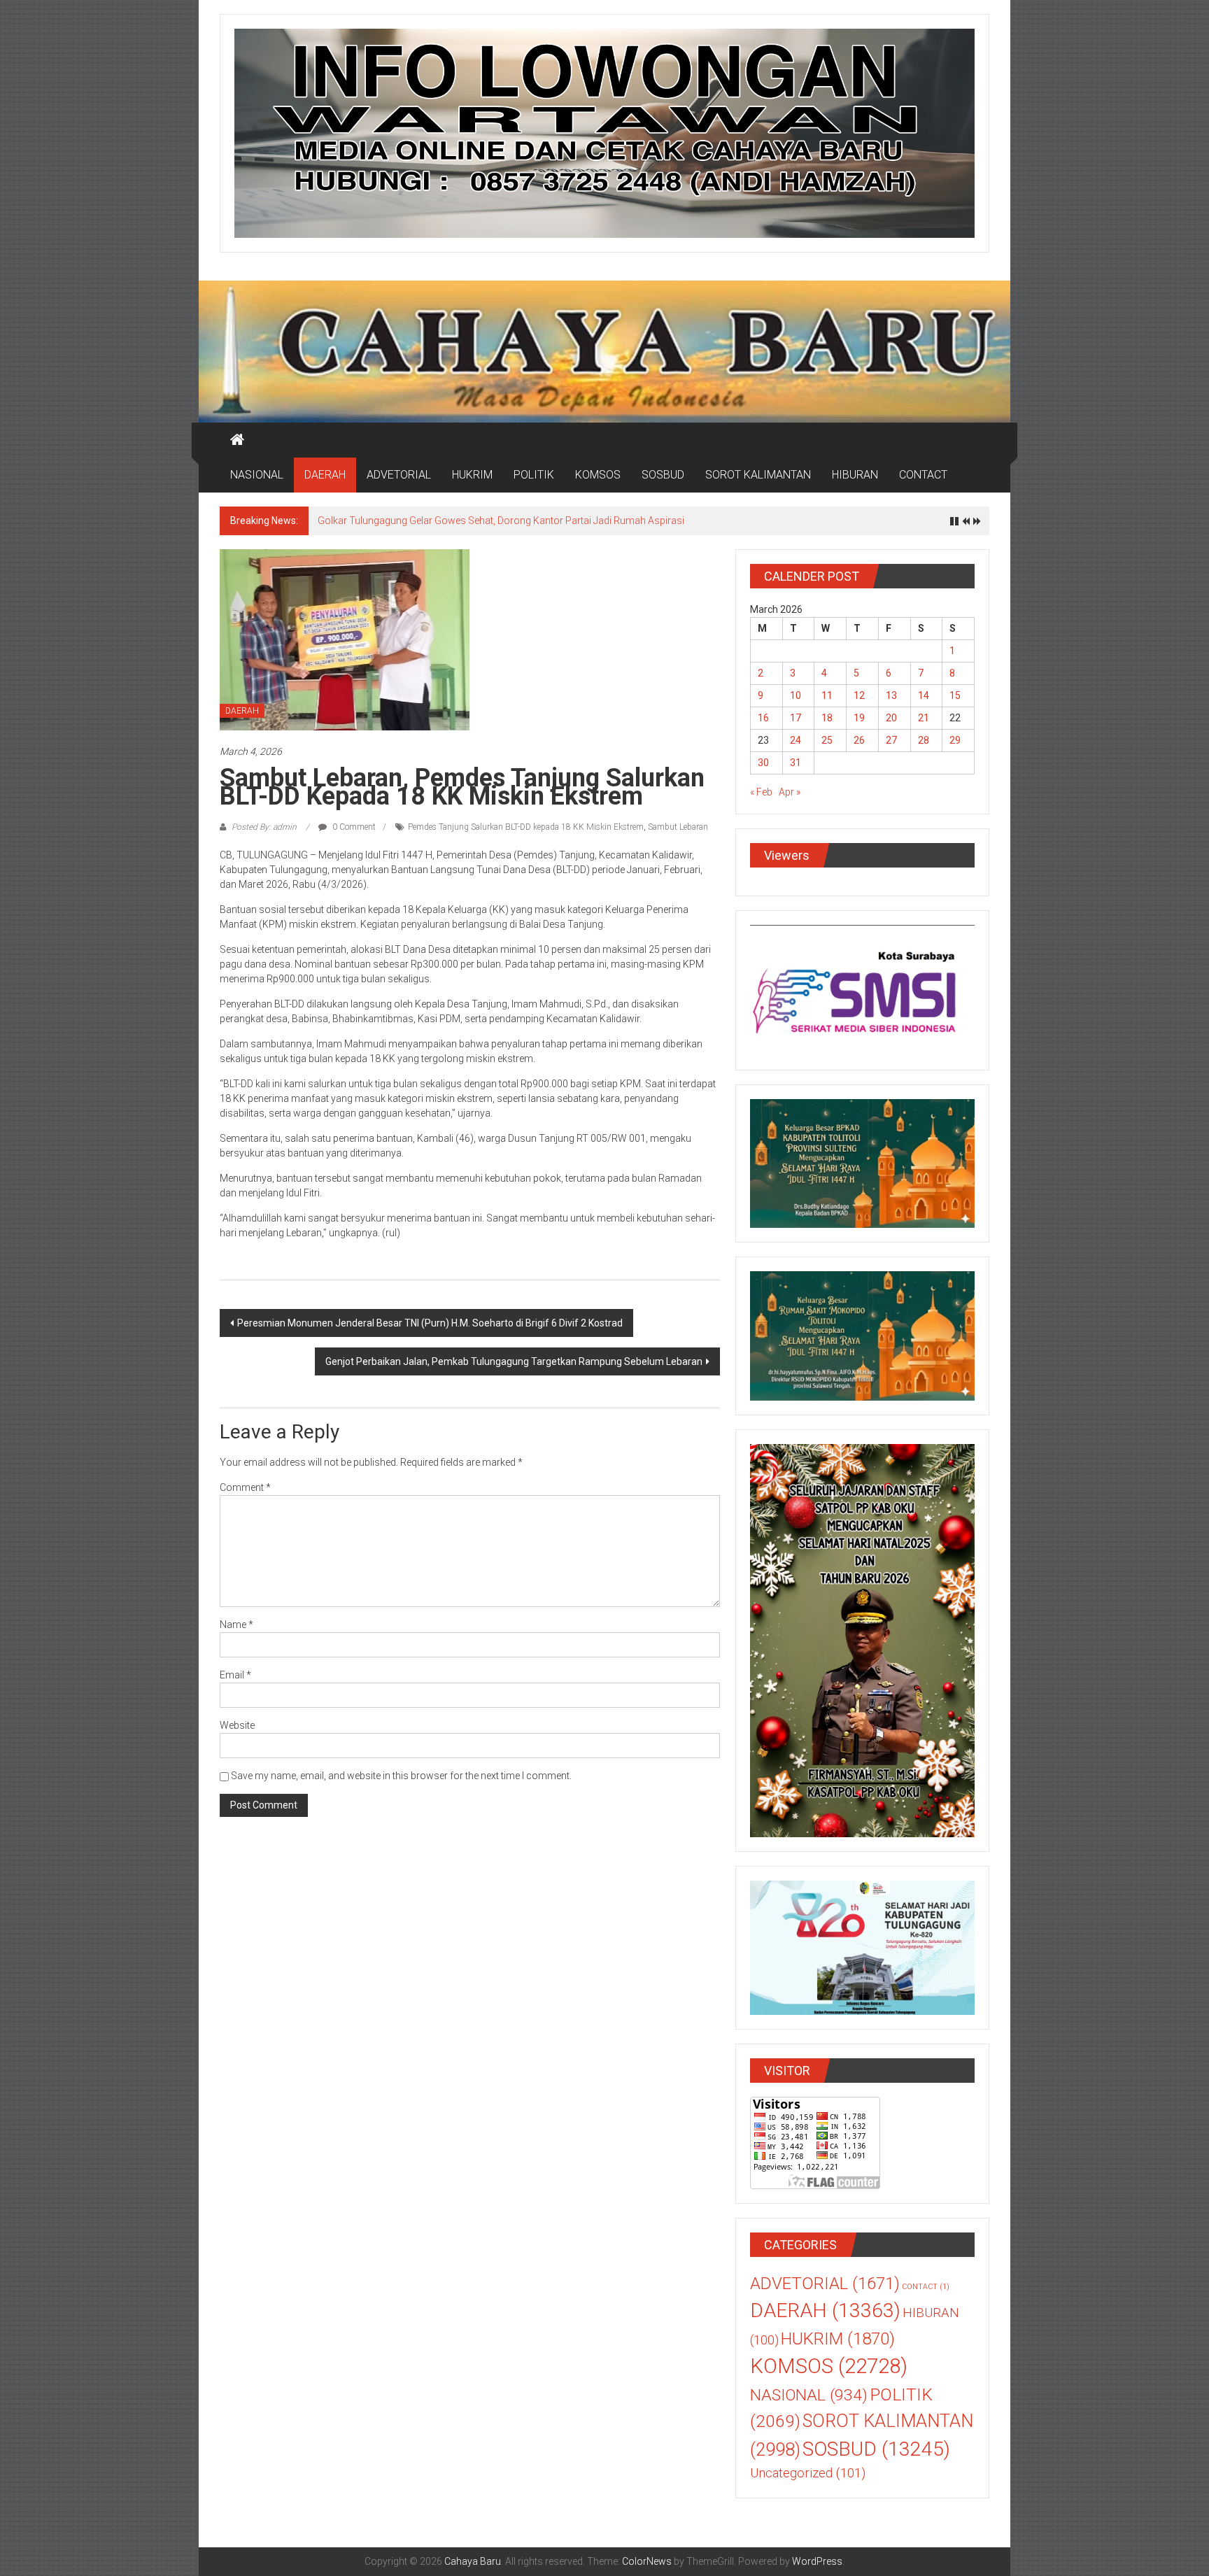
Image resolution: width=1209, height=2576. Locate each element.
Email (235, 1675)
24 (796, 740)
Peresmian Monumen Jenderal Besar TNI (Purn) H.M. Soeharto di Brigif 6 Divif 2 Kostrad (430, 1323)
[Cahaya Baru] (237, 440)
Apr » (790, 792)
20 (891, 718)
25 (827, 740)
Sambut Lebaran (678, 827)
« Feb (761, 792)
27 (891, 740)
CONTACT (923, 475)
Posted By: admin (264, 827)
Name (236, 1625)
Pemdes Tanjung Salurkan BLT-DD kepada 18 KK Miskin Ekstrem (526, 827)
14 (924, 695)
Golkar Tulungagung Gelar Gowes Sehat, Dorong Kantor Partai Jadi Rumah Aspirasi (501, 521)
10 (796, 695)
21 (924, 718)
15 (955, 695)
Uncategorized (808, 2473)
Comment (245, 1487)
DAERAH (325, 475)
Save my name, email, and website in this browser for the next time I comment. (401, 1776)
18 (827, 718)
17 (796, 718)
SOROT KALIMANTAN (758, 475)
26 (859, 740)
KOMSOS (598, 475)
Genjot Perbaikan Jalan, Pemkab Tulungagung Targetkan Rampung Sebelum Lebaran (514, 1361)
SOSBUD (663, 475)
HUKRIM (472, 475)
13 (891, 695)
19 (859, 718)
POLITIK (534, 475)
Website (237, 1725)
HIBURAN (855, 475)
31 (796, 763)
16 (763, 718)
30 (763, 763)
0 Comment (353, 827)
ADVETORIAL (399, 475)
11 (827, 695)
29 (955, 740)
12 (859, 695)
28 (924, 740)
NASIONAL (257, 475)
